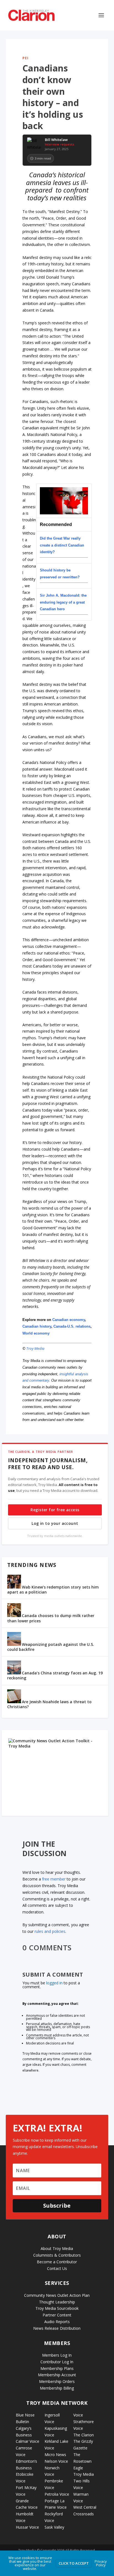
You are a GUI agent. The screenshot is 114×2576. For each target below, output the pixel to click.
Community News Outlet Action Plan (57, 2295)
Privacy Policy (101, 2563)
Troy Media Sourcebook (57, 2308)
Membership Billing (57, 2388)
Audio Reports (57, 2322)
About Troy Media (57, 2248)
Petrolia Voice (57, 2494)
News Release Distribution (57, 2328)
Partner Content (57, 2315)
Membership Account (57, 2375)
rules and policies (50, 1931)
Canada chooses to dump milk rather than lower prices (51, 1618)
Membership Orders (57, 2381)
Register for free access (55, 1510)
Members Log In (57, 2355)
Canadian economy (69, 1320)
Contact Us (57, 2268)
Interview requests (60, 144)
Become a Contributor (57, 2262)
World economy (37, 1333)
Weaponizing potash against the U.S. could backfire (51, 1647)
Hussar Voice (27, 2527)
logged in (54, 1983)
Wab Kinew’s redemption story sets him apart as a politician (53, 1590)
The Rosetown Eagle (82, 2461)
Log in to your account (55, 1523)
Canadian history (37, 1326)
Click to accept (74, 2563)
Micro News (55, 2455)
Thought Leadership (57, 2302)
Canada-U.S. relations (72, 1326)
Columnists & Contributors (57, 2255)
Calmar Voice (28, 2441)
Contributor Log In (57, 2362)
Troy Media (35, 1348)
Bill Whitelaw (56, 140)
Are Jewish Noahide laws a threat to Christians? (49, 1704)
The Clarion (84, 2435)
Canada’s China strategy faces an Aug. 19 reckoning (55, 1675)
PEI (26, 58)
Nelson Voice (56, 2461)
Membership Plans (57, 2368)
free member (54, 1879)
